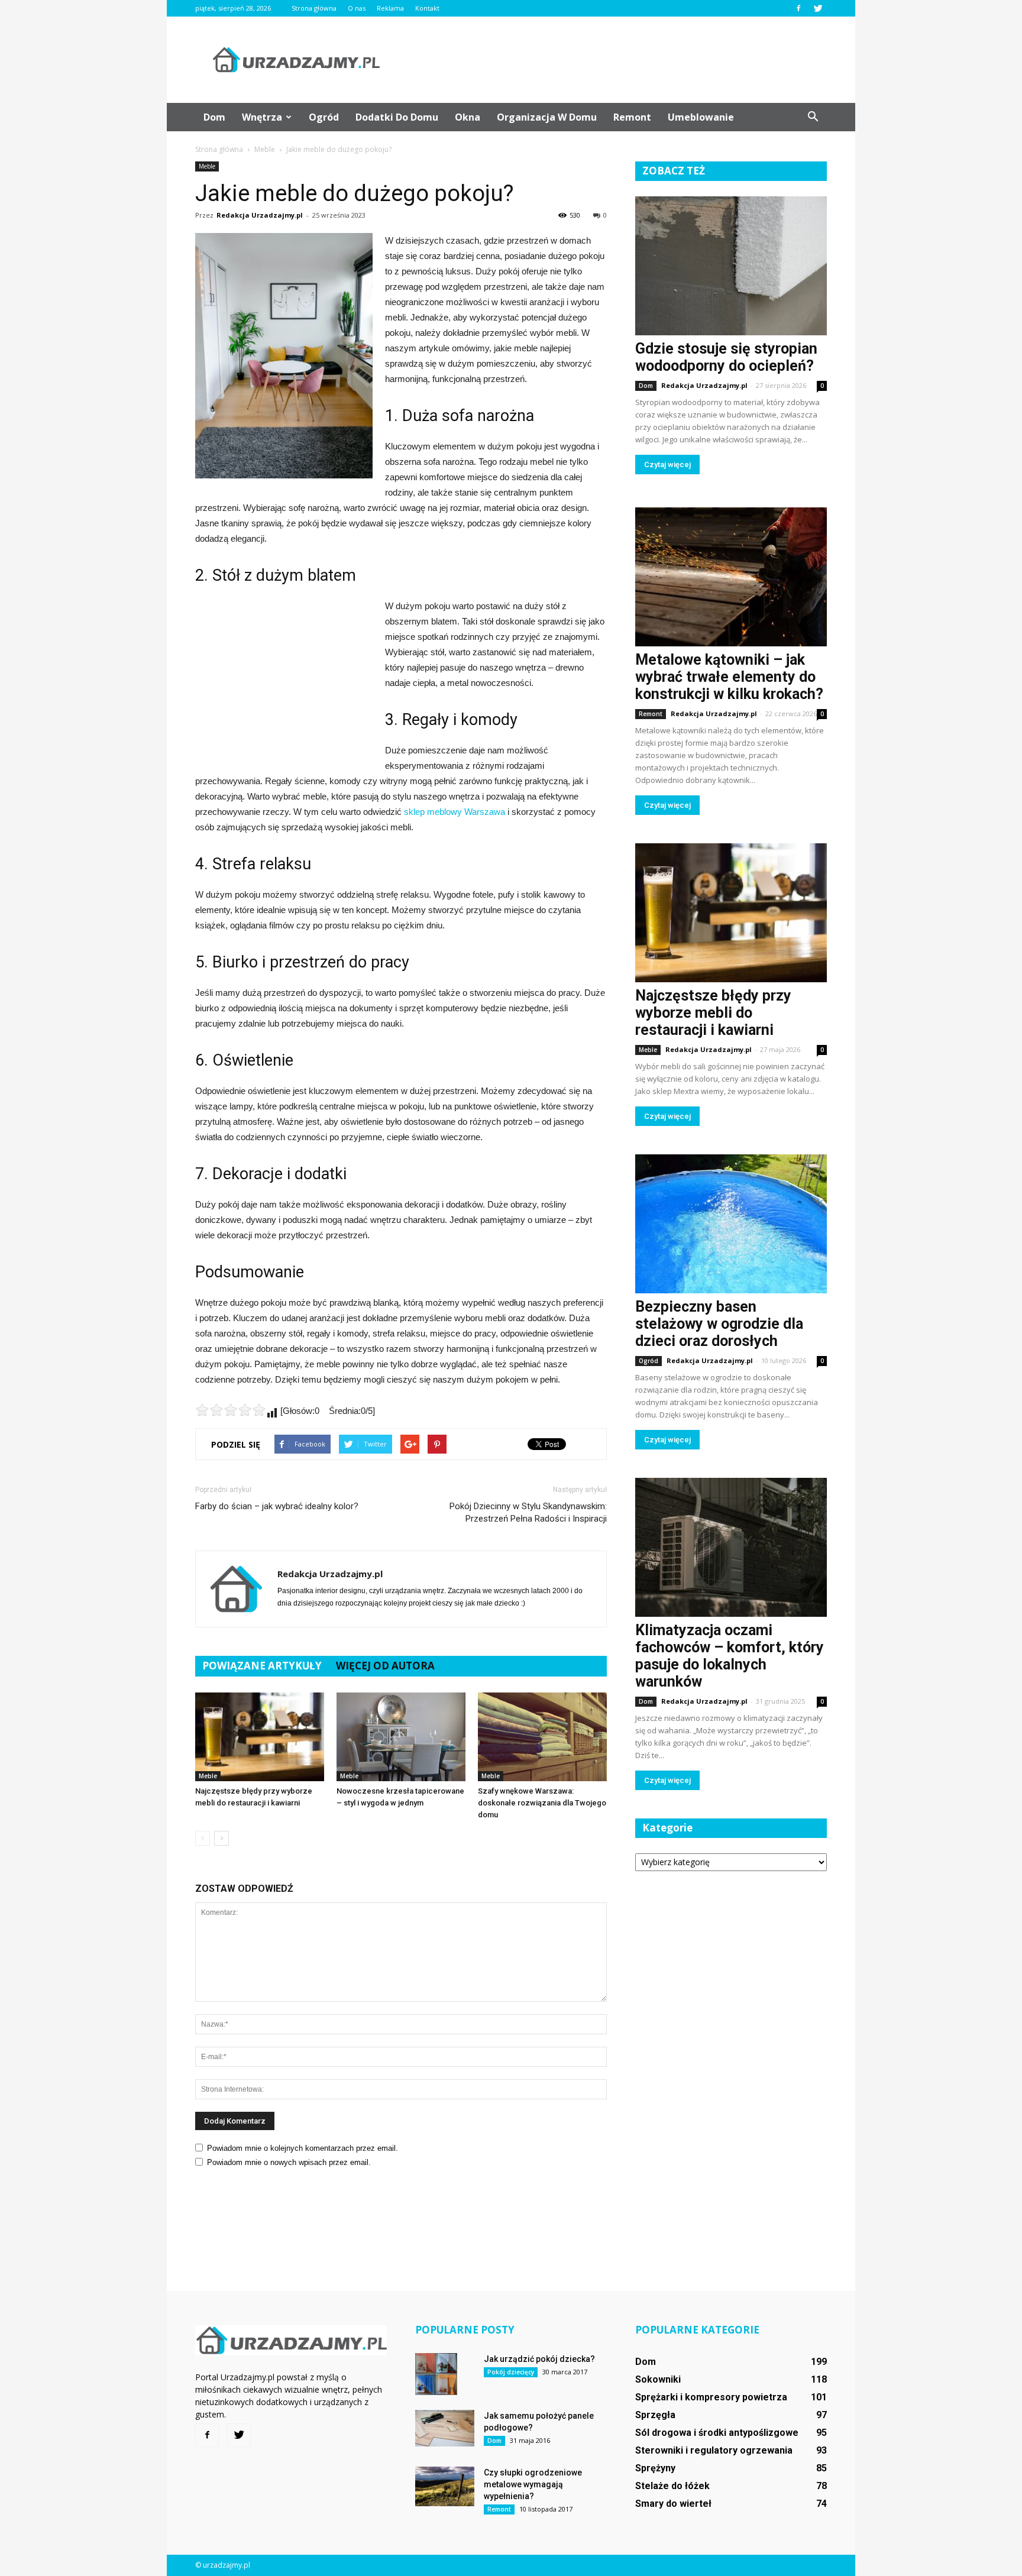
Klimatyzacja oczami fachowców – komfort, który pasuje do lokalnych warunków (730, 1656)
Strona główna (314, 8)
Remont (632, 117)
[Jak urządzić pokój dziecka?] (436, 2374)
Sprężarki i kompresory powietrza (711, 2397)
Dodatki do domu (397, 117)
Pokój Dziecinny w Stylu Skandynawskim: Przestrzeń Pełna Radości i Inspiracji (528, 1512)
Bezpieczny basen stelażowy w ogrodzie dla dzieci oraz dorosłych (719, 1324)
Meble (207, 166)
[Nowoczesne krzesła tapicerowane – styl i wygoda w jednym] (401, 1737)
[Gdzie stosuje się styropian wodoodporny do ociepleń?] (731, 266)
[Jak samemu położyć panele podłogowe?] (445, 2428)
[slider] (231, 1410)
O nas (357, 8)
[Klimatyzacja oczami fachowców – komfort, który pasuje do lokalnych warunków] (731, 1547)
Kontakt (427, 8)
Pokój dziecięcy (511, 2372)
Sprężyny (655, 2468)
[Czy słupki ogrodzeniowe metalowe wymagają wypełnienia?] (445, 2486)
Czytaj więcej (667, 465)
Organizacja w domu (547, 117)
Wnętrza (262, 117)
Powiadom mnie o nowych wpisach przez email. (289, 2162)
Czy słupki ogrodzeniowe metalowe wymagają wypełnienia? (533, 2484)
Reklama (390, 8)
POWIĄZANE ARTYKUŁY (262, 1666)
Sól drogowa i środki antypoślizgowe (717, 2433)
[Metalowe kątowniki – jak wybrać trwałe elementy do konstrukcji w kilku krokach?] (731, 577)
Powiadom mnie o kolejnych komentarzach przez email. (303, 2148)
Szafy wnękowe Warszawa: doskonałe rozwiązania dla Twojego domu (542, 1803)
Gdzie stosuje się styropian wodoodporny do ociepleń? (726, 357)
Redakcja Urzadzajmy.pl (260, 215)
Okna (468, 117)
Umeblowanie (701, 117)
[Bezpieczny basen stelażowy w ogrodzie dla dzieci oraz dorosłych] (731, 1224)
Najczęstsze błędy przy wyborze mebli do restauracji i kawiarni (713, 1013)
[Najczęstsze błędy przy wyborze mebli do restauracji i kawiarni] (260, 1737)
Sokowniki (658, 2379)
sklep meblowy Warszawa (455, 812)
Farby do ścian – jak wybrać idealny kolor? (277, 1506)
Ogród (324, 117)
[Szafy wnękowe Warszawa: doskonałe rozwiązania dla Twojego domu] (542, 1737)
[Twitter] (818, 8)
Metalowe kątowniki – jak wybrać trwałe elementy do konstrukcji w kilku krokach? (729, 677)
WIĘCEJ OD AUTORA (385, 1666)
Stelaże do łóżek (672, 2486)
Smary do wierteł (673, 2504)
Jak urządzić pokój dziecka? (539, 2359)
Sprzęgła (655, 2415)
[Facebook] (798, 8)
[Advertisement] (612, 60)
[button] (813, 117)
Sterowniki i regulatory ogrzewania (714, 2450)
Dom (214, 117)
